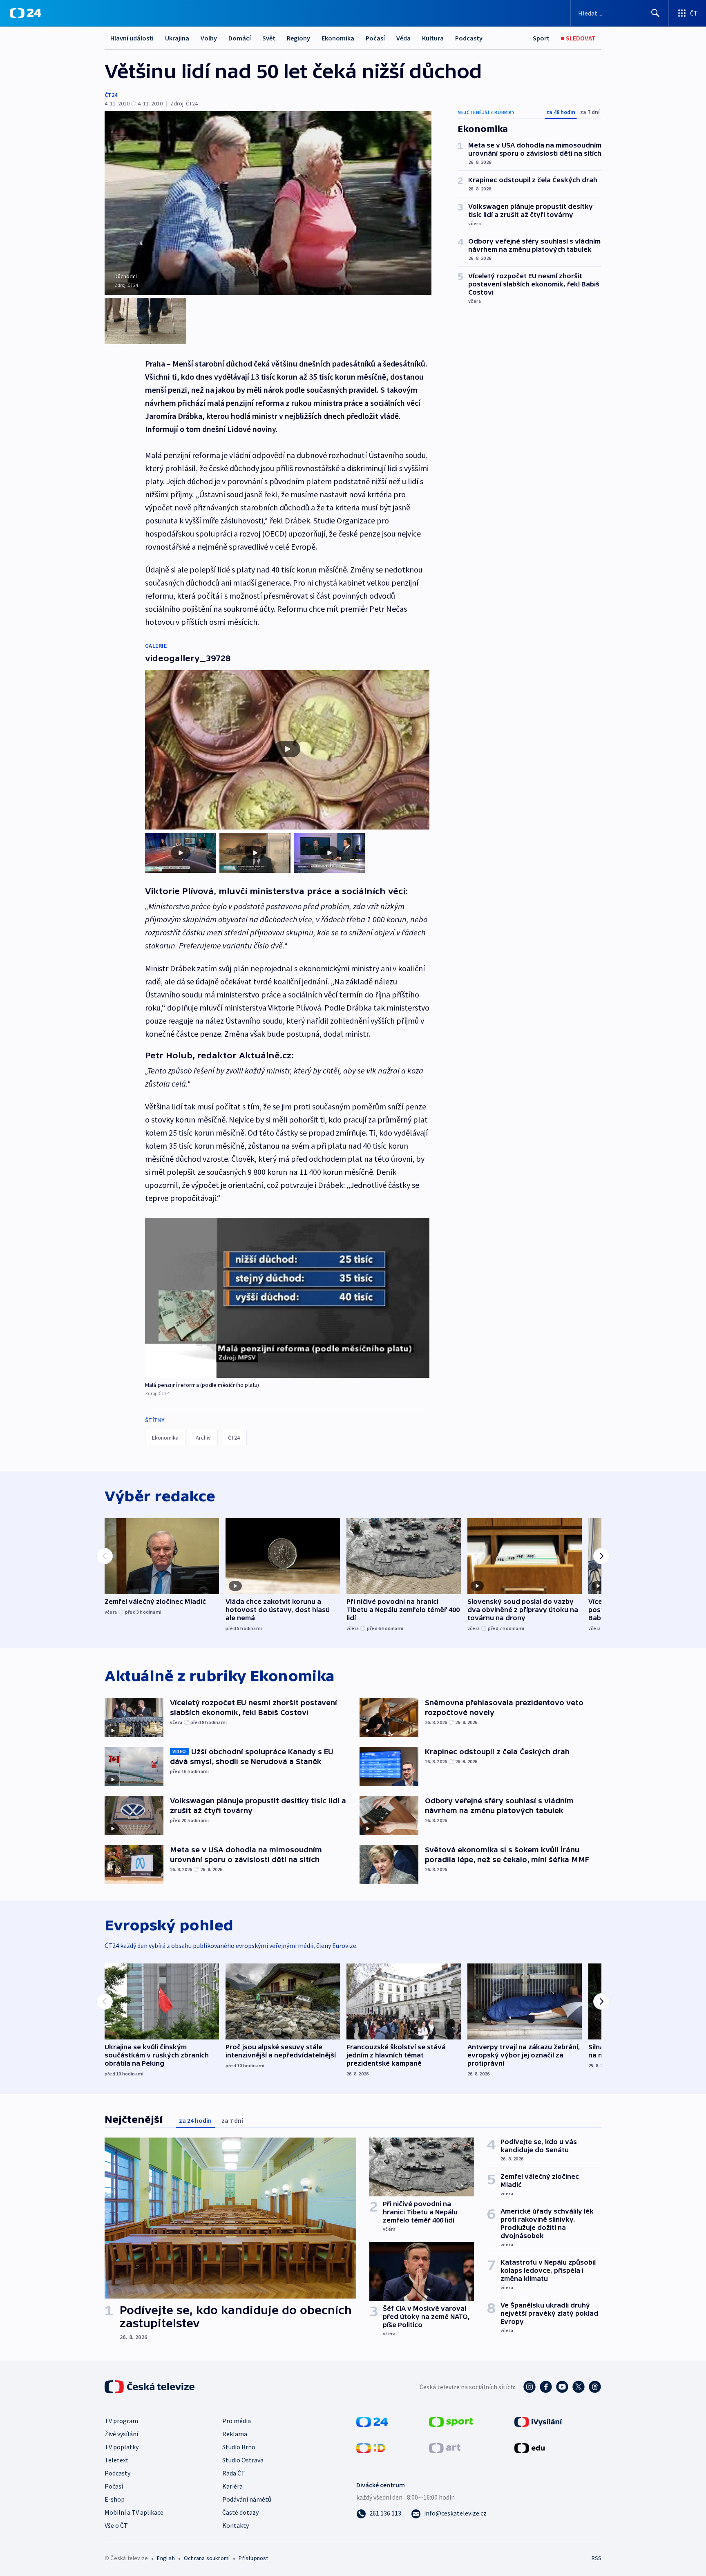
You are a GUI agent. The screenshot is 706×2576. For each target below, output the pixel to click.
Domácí (240, 38)
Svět (269, 38)
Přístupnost (253, 2558)
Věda (403, 38)
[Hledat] (655, 13)
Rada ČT (234, 2473)
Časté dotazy (240, 2512)
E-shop (115, 2499)
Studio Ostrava (243, 2460)
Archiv (203, 1438)
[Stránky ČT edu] (529, 2447)
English (166, 2558)
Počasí (375, 38)
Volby (209, 38)
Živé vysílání (121, 2434)
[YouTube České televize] (562, 2387)
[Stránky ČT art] (445, 2447)
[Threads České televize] (595, 2387)
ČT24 (111, 95)
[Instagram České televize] (529, 2387)
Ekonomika (338, 38)
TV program (121, 2421)
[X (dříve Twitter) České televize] (579, 2387)
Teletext (117, 2460)
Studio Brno (239, 2447)
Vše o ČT (116, 2525)
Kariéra (232, 2486)
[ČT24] (26, 13)
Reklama (235, 2434)
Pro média (237, 2421)
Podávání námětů (247, 2499)
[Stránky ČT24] (372, 2421)
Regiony (298, 38)
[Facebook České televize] (546, 2387)
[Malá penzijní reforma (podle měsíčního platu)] (287, 1298)
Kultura (433, 38)
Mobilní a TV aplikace (134, 2512)
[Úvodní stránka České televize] (150, 2387)
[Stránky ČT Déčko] (371, 2447)
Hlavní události (132, 38)
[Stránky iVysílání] (538, 2421)
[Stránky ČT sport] (451, 2421)
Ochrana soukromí (207, 2558)
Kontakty (236, 2525)
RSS (597, 2558)
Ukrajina (177, 38)
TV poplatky (122, 2447)
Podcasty (469, 38)
